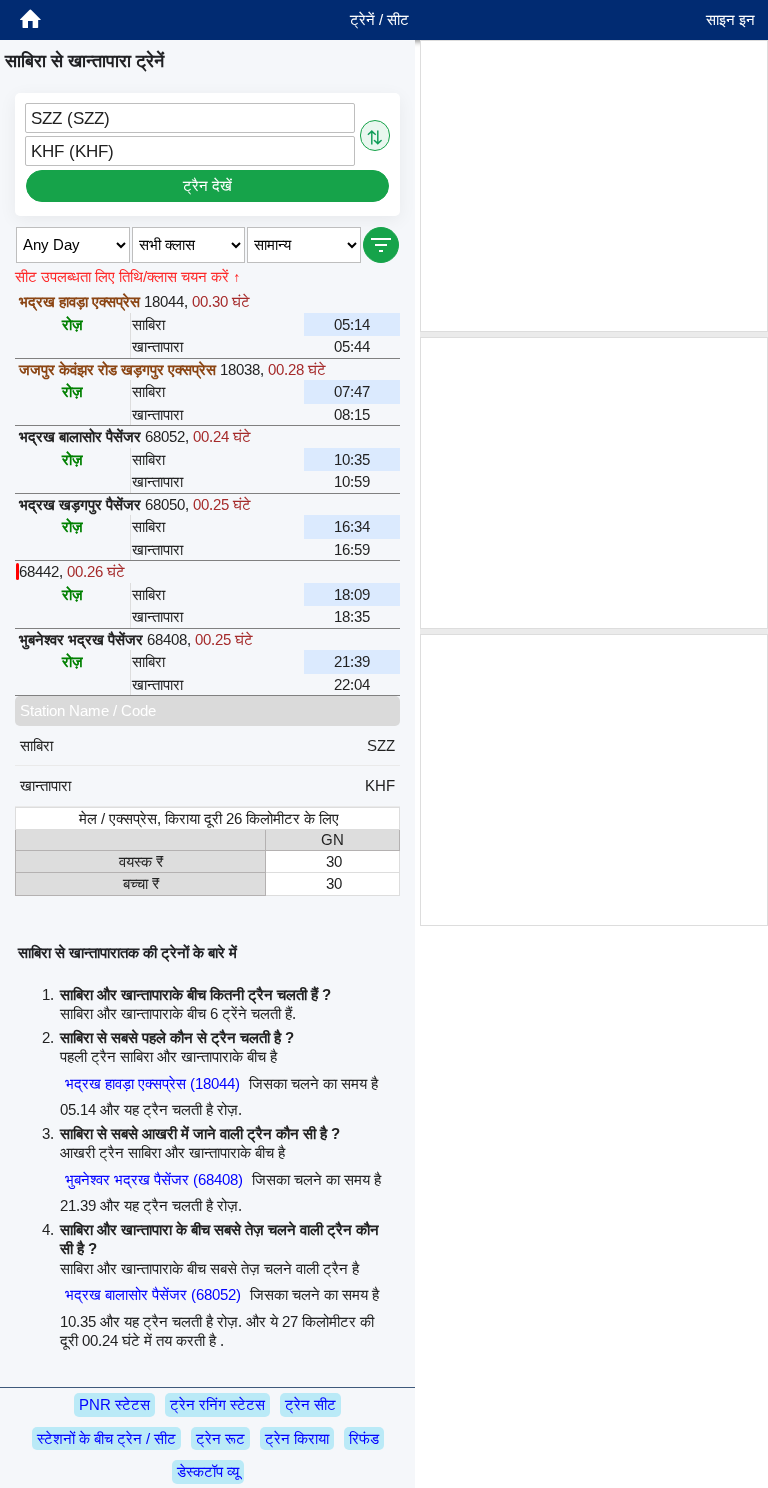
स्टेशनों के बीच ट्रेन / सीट (106, 1438)
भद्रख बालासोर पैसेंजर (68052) (153, 1294)
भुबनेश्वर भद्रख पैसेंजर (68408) (154, 1179)
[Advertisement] (594, 186)
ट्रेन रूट (220, 1438)
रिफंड (364, 1438)
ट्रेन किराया (297, 1438)
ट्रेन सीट (310, 1404)
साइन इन (730, 19)
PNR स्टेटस (114, 1404)
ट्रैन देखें (207, 185)
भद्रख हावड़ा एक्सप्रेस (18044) (152, 1083)
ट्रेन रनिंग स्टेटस (217, 1404)
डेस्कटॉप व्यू (208, 1471)
